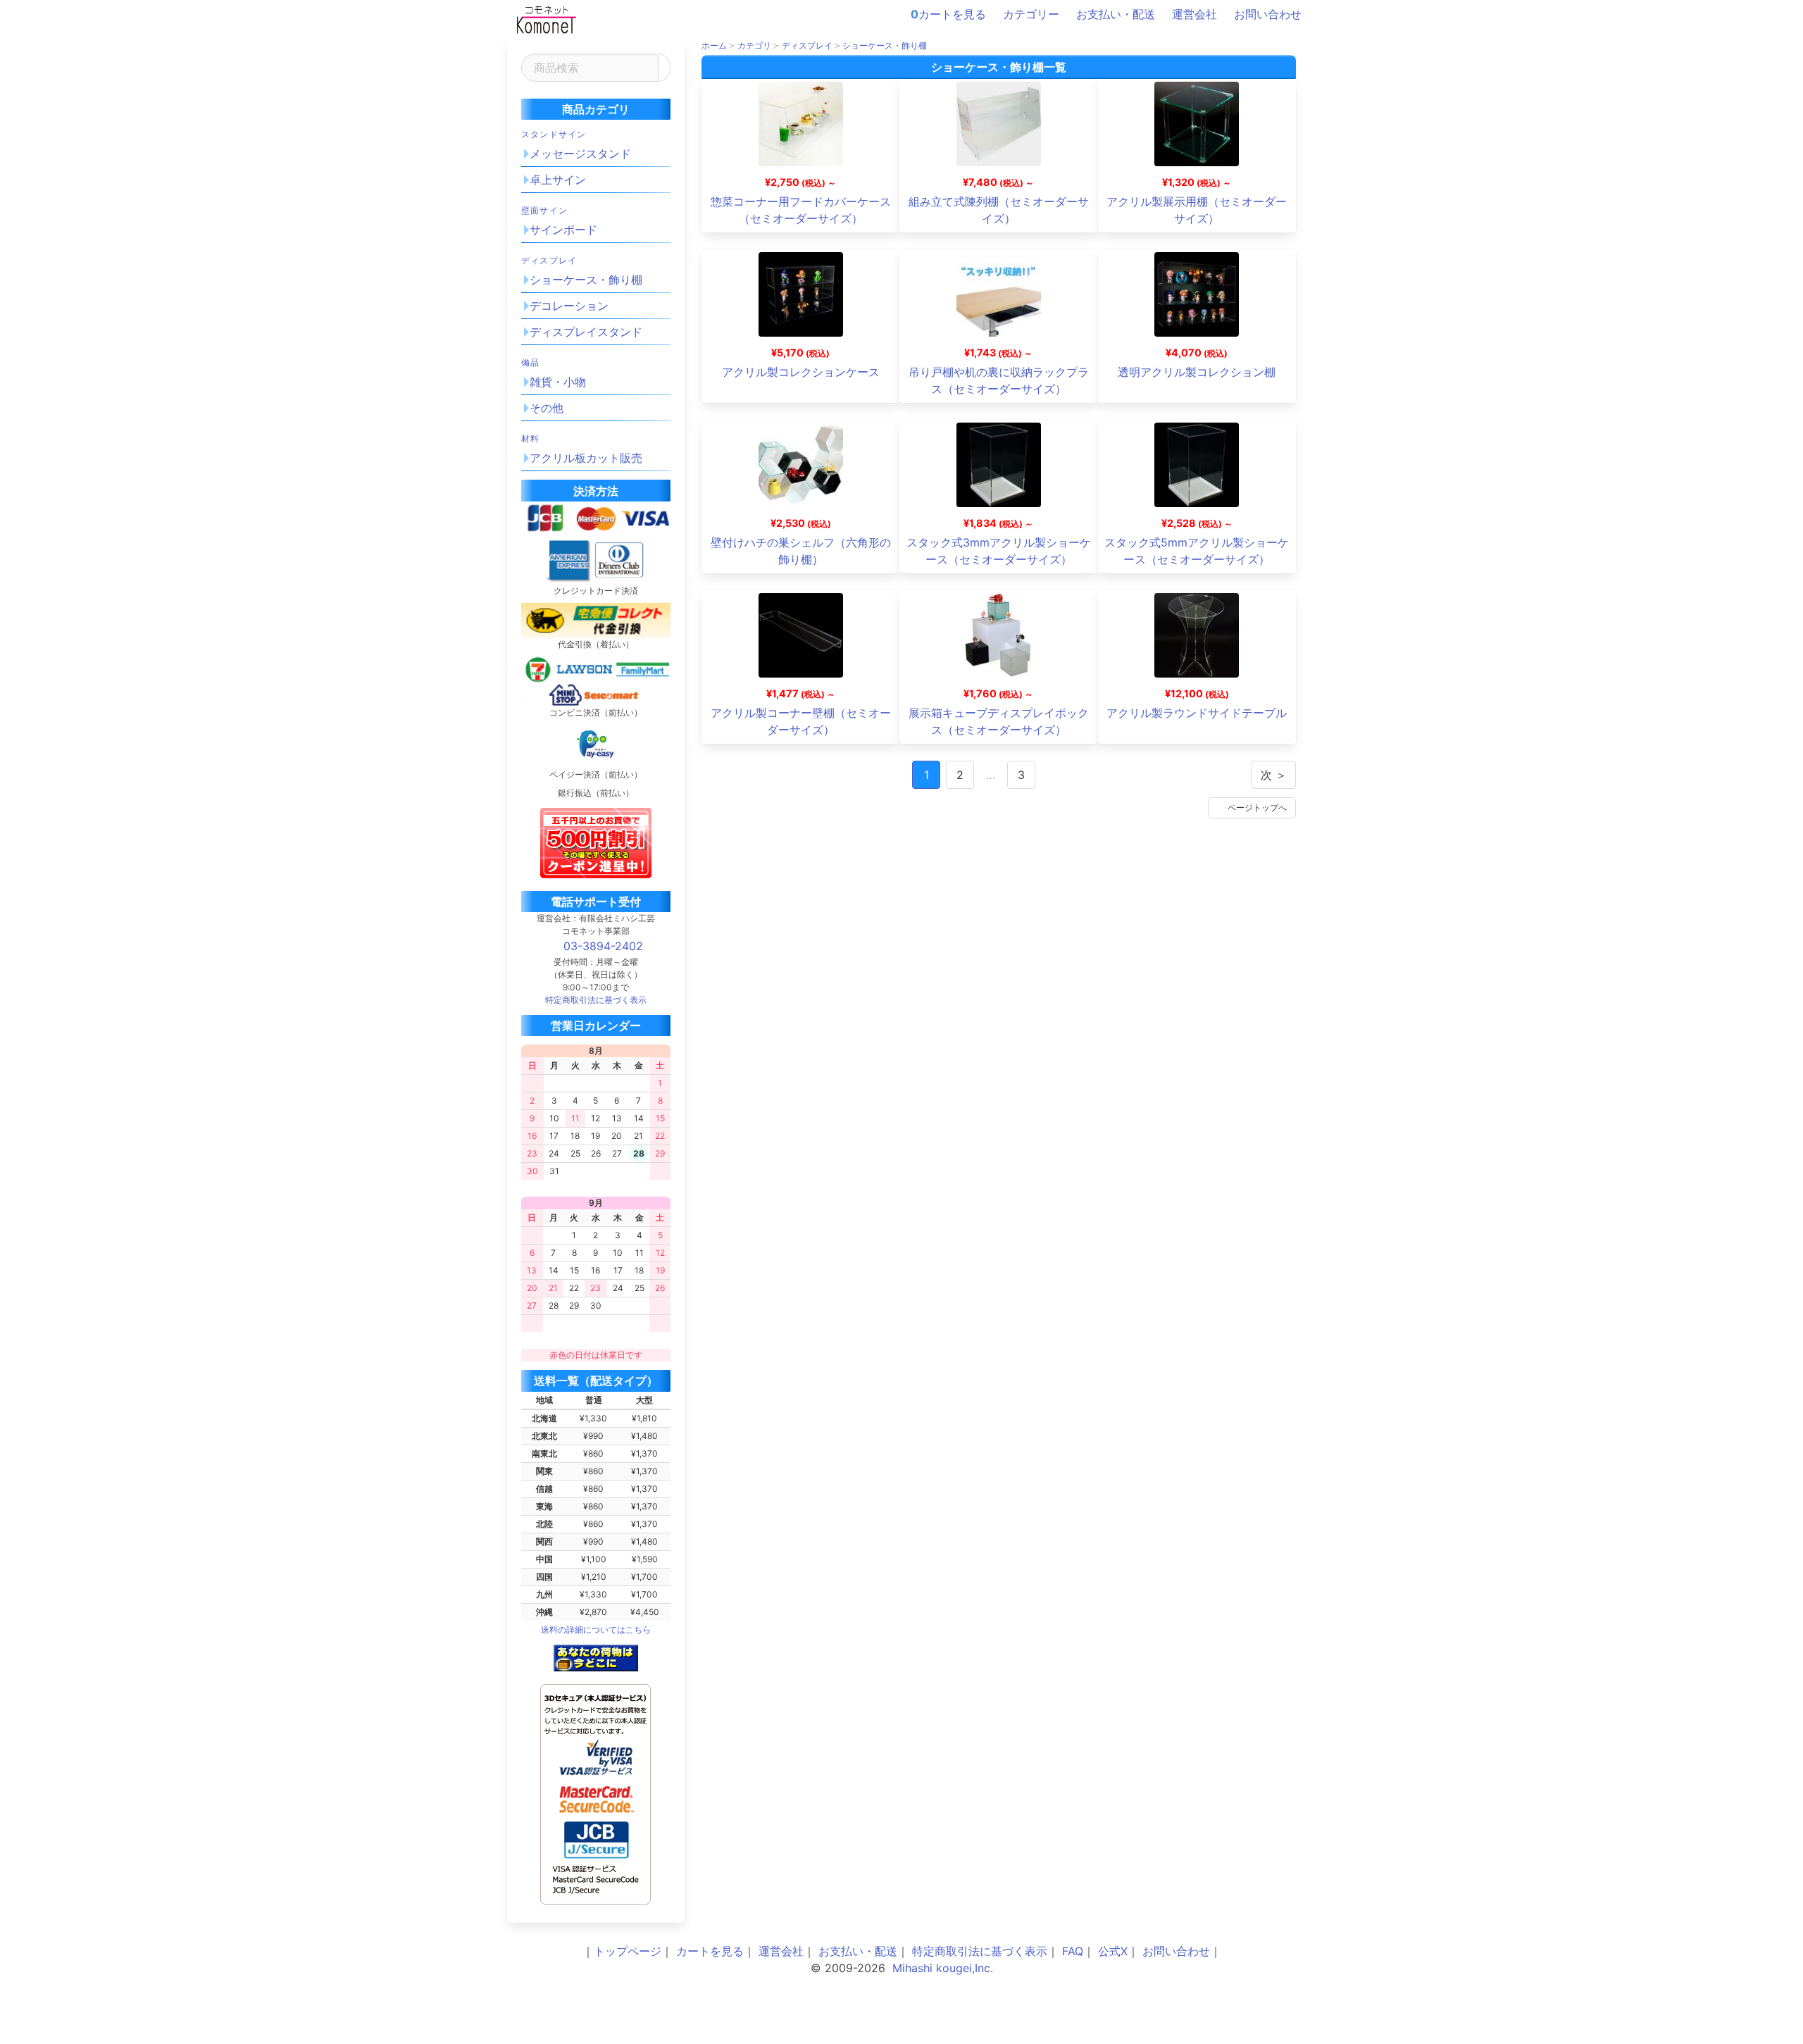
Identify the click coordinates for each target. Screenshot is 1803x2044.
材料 (530, 438)
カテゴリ (754, 45)
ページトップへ (1257, 808)
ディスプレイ (549, 260)
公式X (1113, 1951)
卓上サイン (558, 180)
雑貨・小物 (558, 382)
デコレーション (569, 306)
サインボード (563, 230)
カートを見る (948, 14)
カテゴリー (1031, 14)
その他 (547, 408)
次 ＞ (1274, 775)
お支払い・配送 (1116, 14)
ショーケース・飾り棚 (586, 280)
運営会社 (1194, 14)
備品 (530, 362)
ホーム (714, 45)
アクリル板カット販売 (586, 458)
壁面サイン (544, 210)
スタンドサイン (554, 134)
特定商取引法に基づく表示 (980, 1951)
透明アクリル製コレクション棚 (1197, 372)
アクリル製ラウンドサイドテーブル (1197, 713)
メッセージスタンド (580, 154)
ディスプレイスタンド (586, 332)
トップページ (628, 1951)
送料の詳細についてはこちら (596, 1629)
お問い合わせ (1268, 14)
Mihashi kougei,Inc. (943, 1968)
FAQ (1073, 1951)
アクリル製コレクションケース (801, 372)
